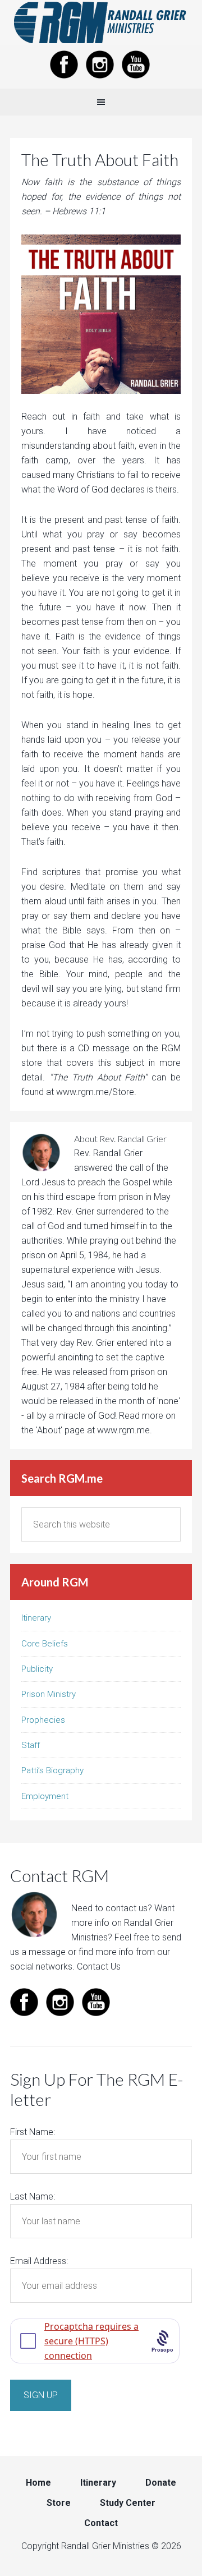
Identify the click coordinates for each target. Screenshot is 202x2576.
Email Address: (39, 2261)
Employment (45, 1796)
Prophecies (43, 1720)
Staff (31, 1745)
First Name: (33, 2132)
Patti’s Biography (52, 1770)
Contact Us (99, 1967)
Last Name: (33, 2196)
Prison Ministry (49, 1694)
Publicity (37, 1669)
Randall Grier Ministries (101, 22)
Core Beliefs (45, 1644)
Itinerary (36, 1618)
